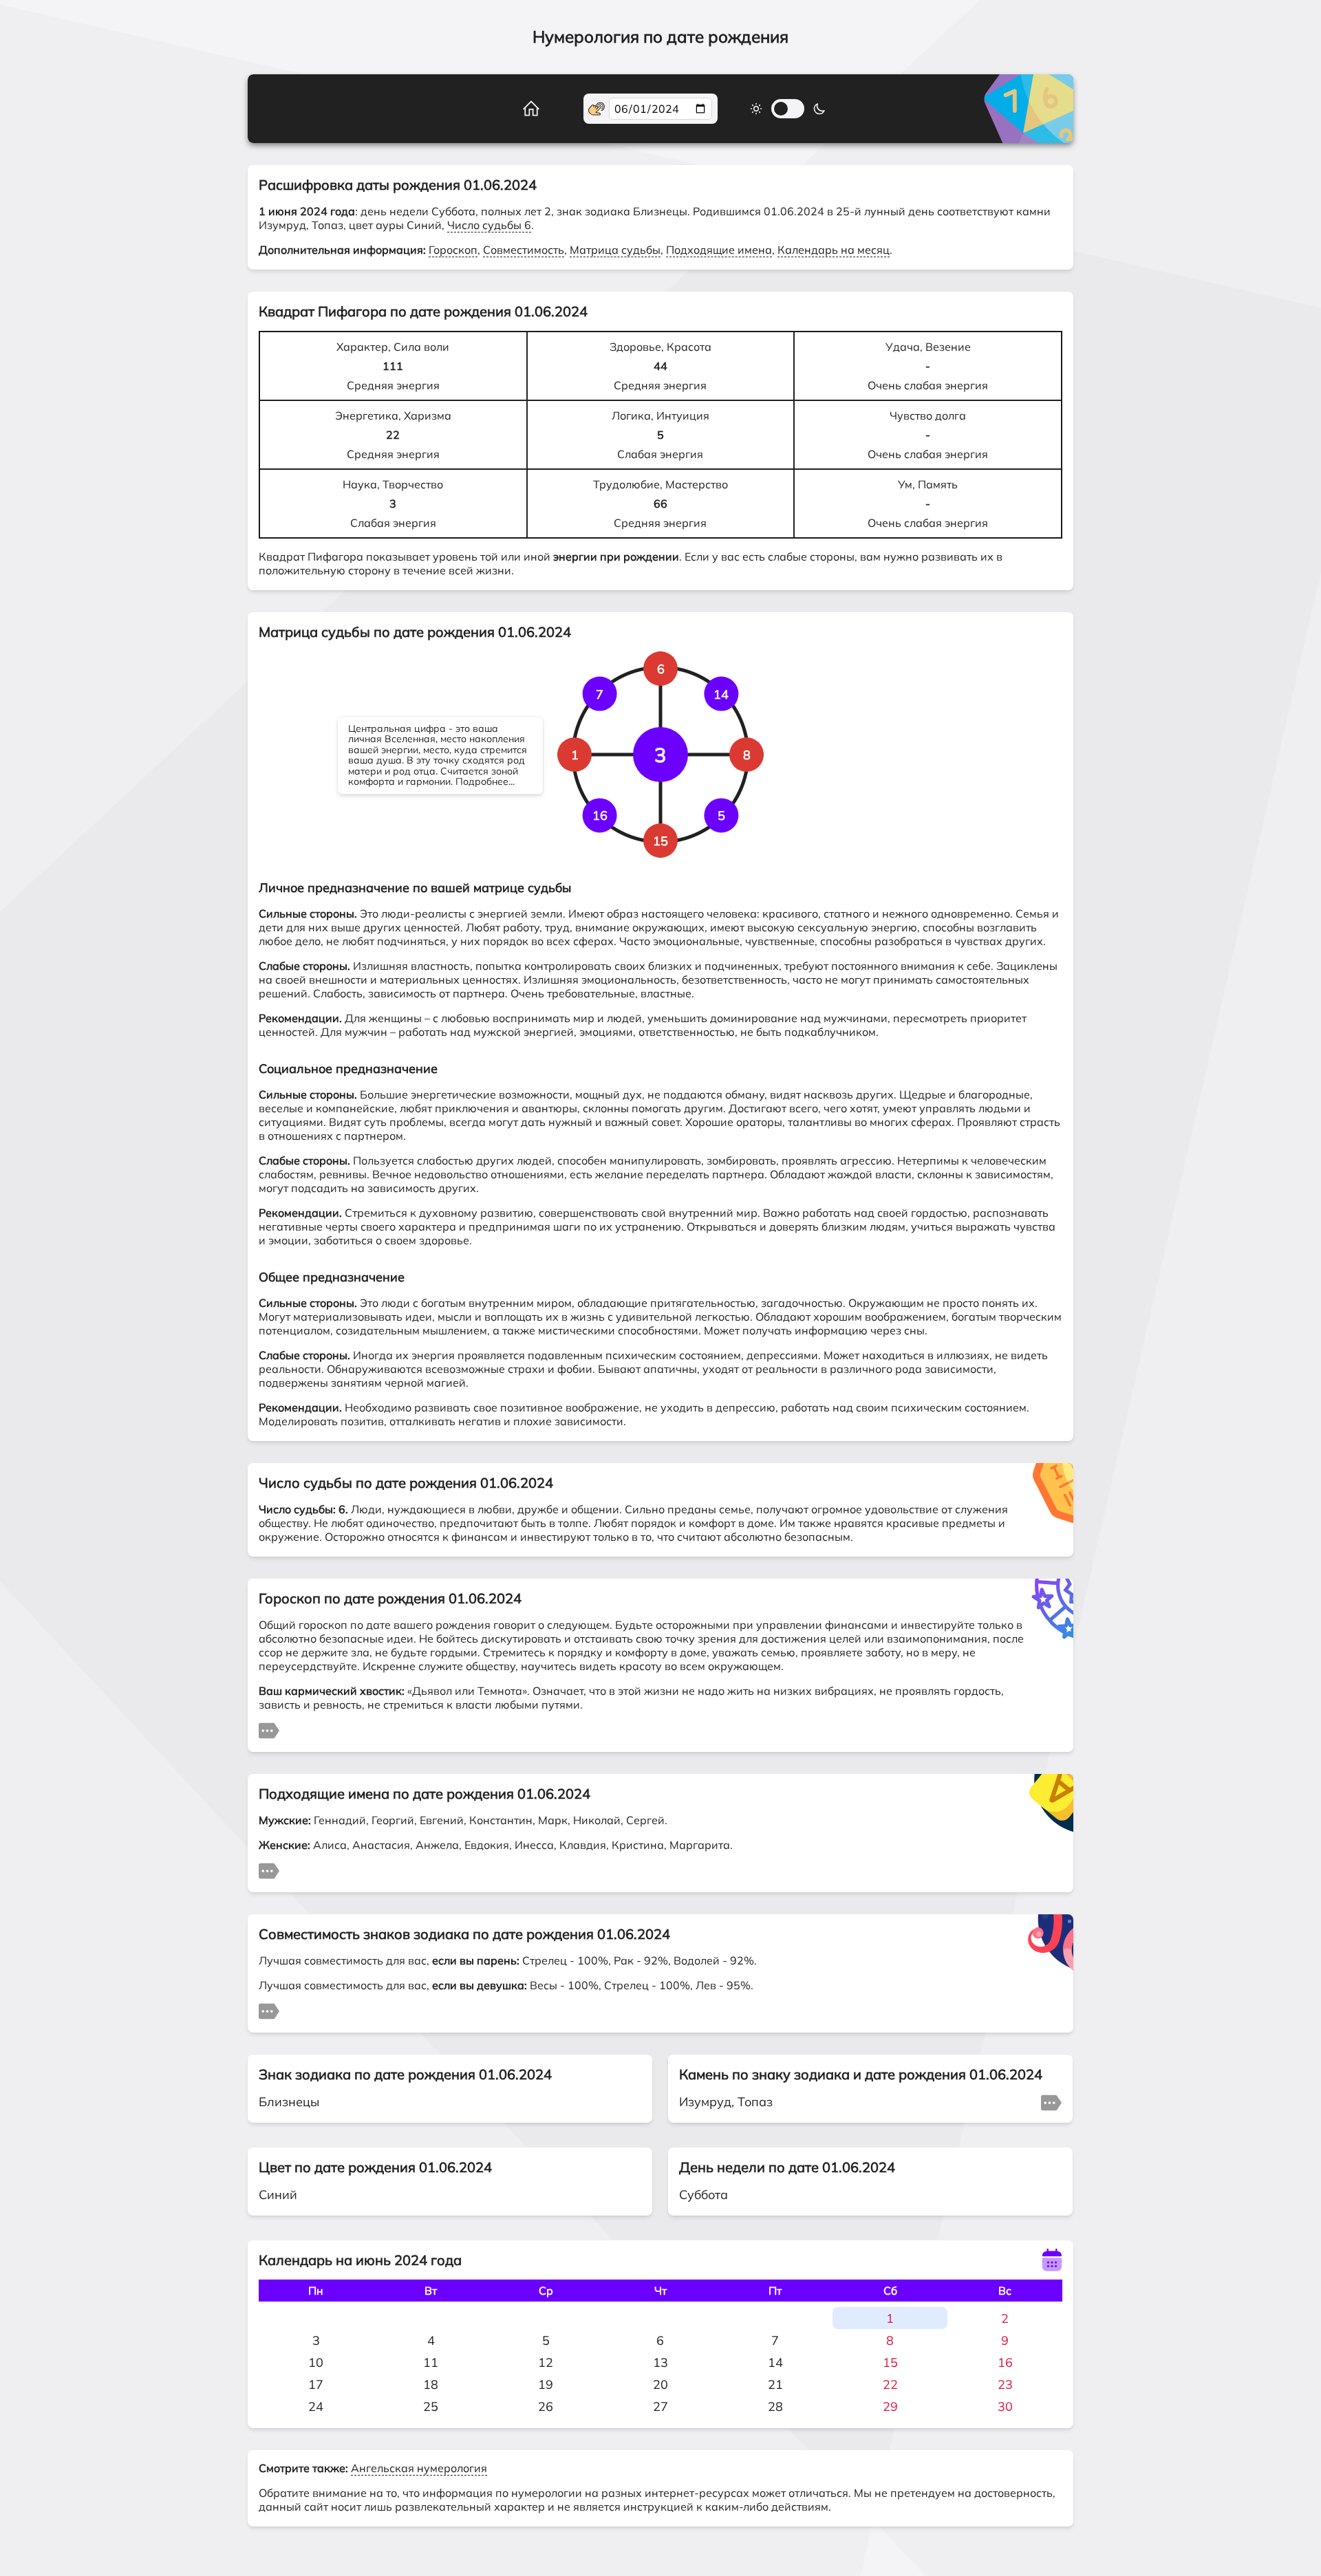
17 (316, 2384)
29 (890, 2406)
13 (660, 2362)
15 (890, 2362)
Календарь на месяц (834, 250)
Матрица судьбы (615, 250)
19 (546, 2384)
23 (1005, 2384)
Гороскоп (453, 250)
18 (431, 2384)
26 (546, 2406)
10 (316, 2362)
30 (1005, 2406)
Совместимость (524, 250)
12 (546, 2362)
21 (775, 2384)
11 (431, 2362)
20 (660, 2384)
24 (316, 2406)
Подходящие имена (719, 250)
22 (890, 2384)
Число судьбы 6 (489, 225)
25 (431, 2406)
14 (775, 2362)
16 (1005, 2362)
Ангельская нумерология (419, 2468)
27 (660, 2406)
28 (775, 2406)
